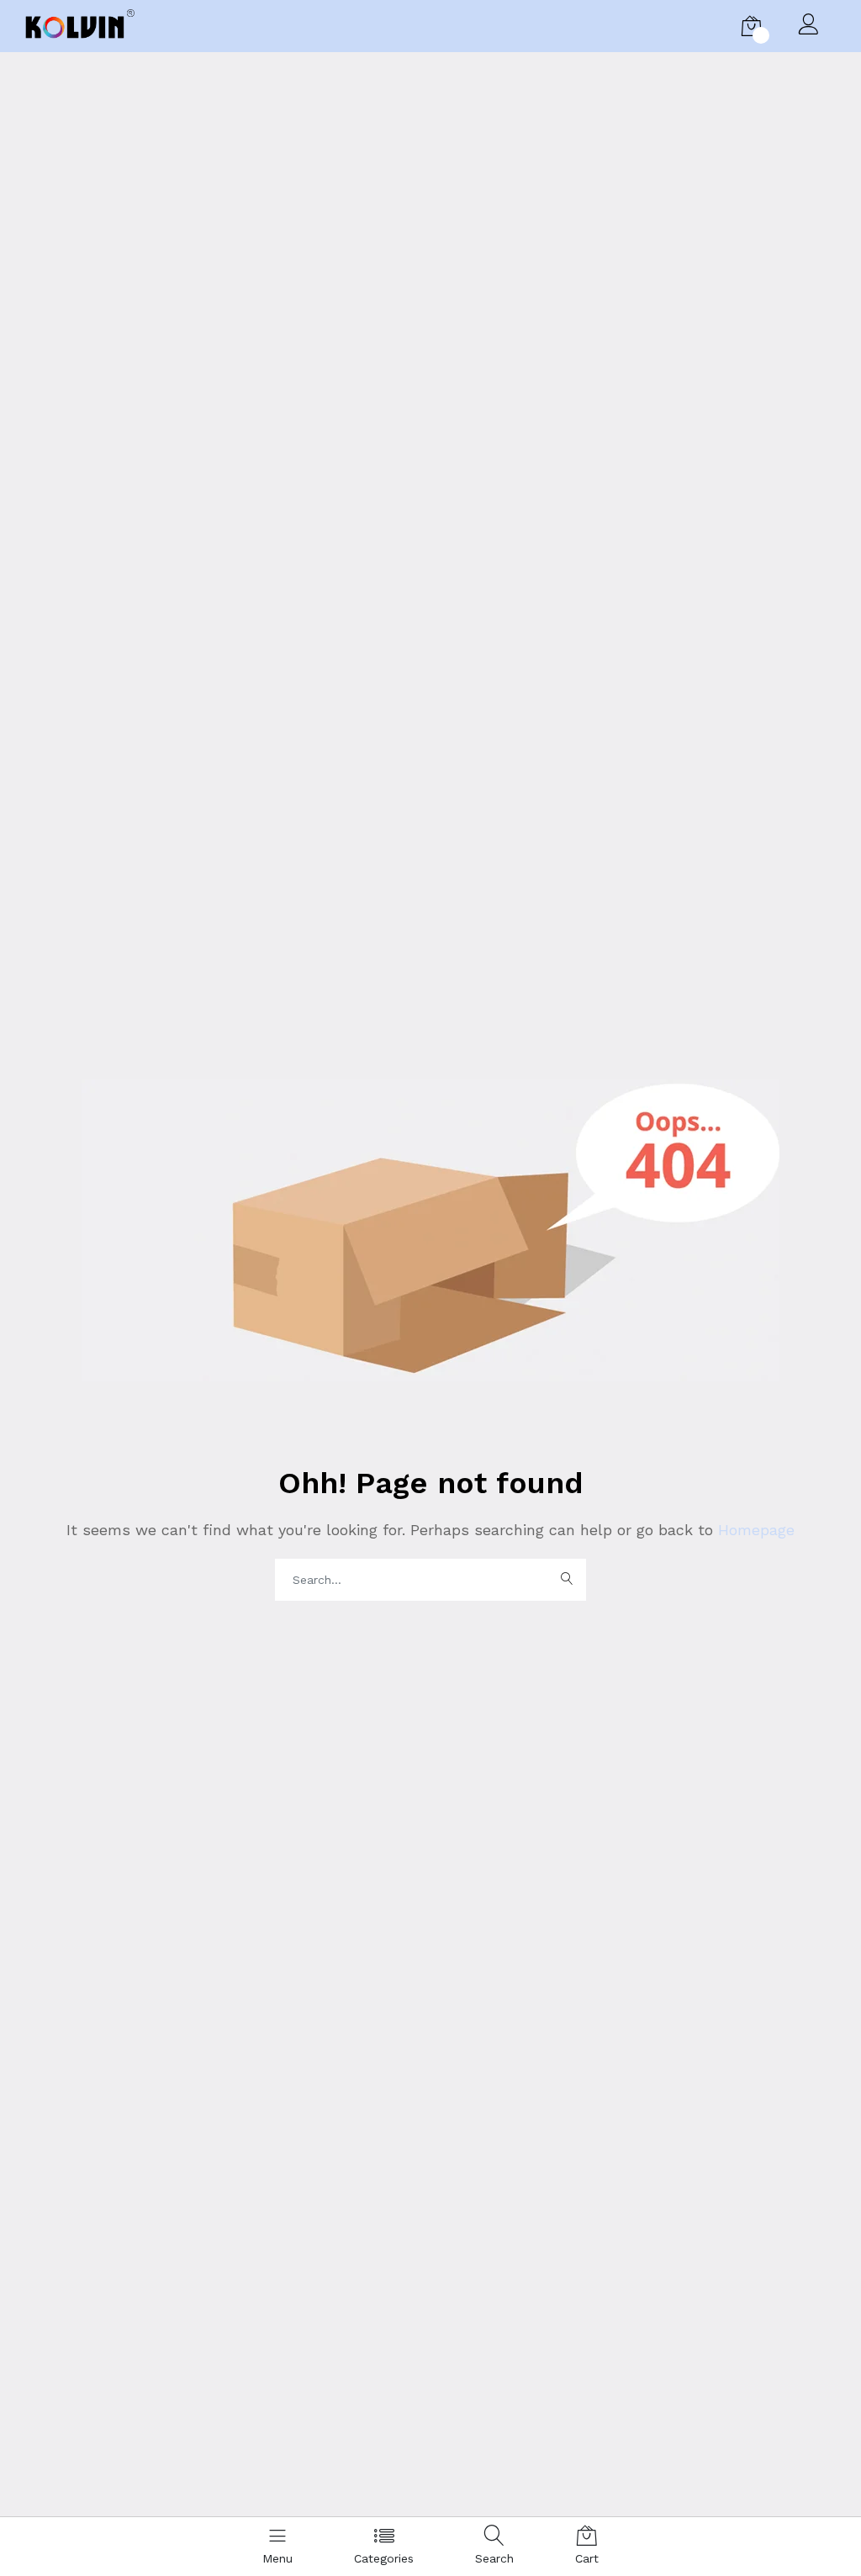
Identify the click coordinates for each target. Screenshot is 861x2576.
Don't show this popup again (288, 1376)
